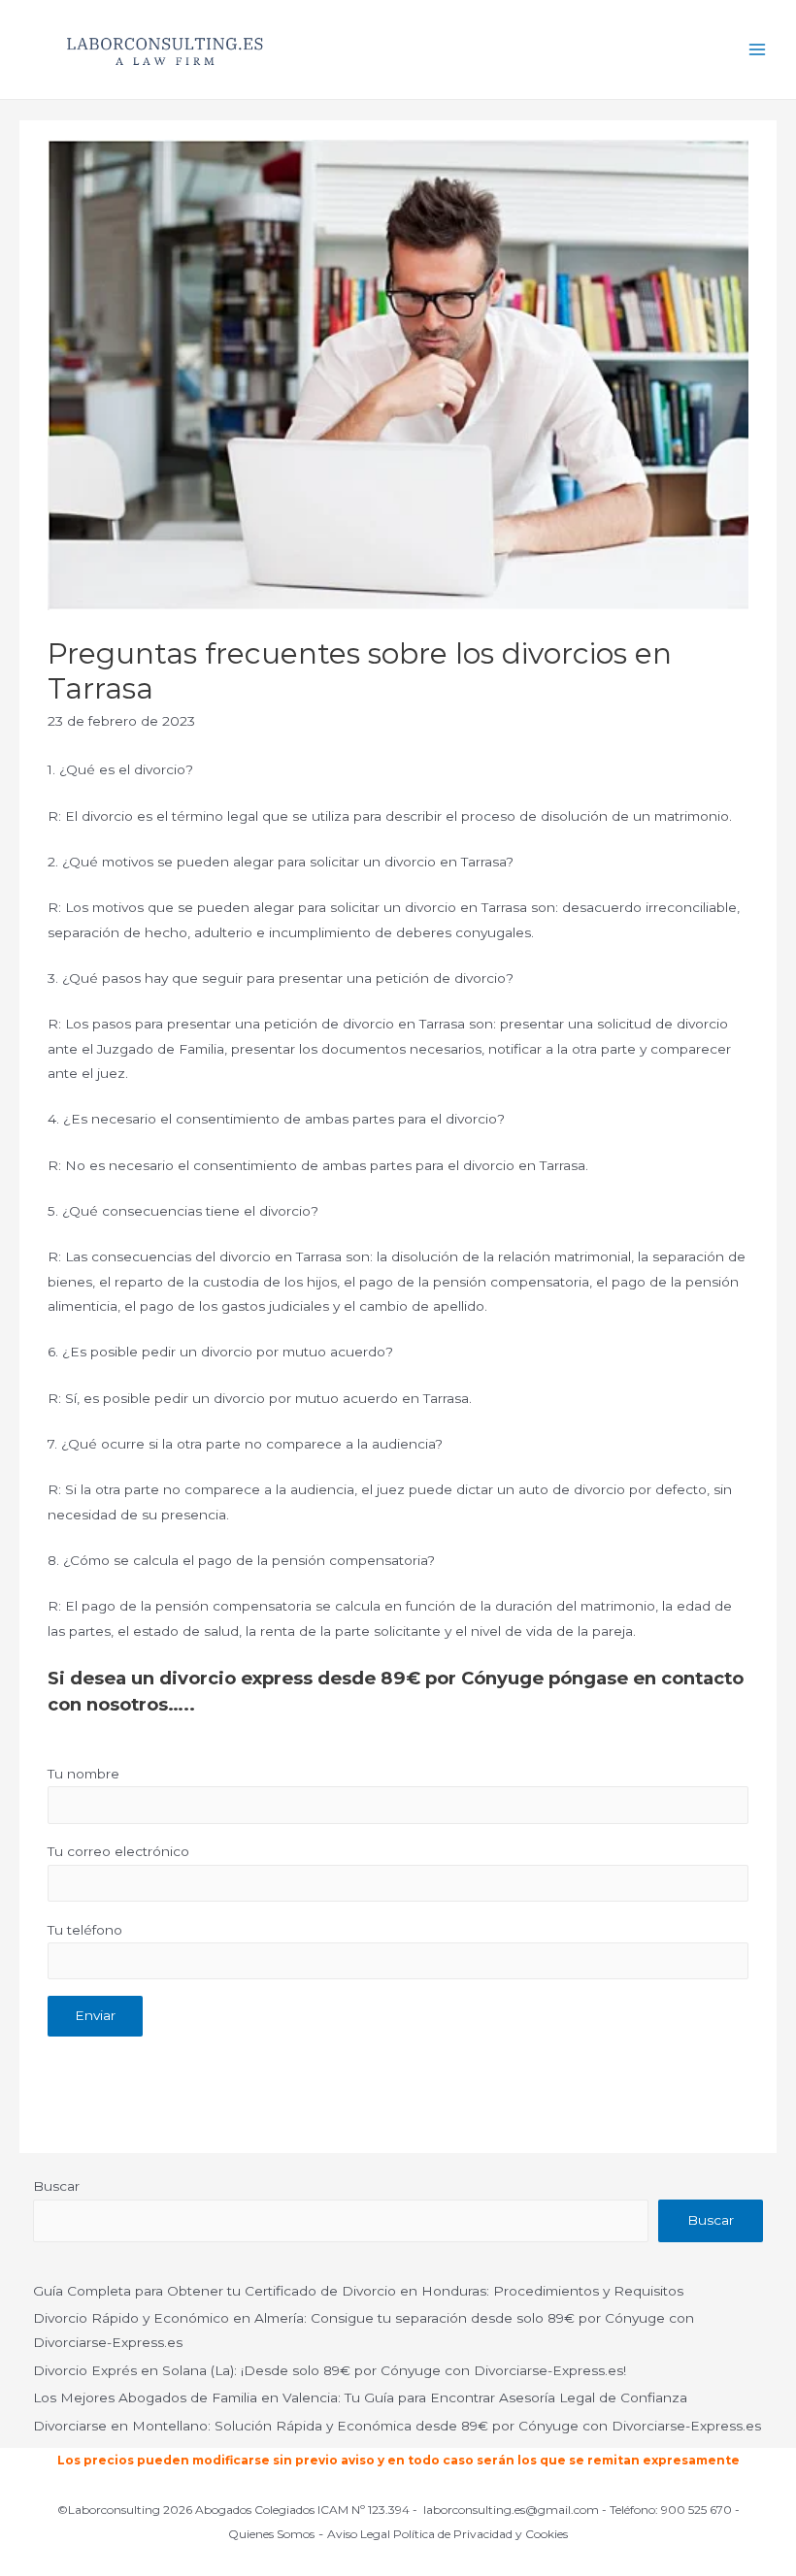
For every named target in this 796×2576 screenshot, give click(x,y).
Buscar (56, 2186)
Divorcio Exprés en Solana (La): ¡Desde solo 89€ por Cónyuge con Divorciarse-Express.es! (330, 2370)
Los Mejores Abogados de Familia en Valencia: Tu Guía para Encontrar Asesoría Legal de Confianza (360, 2397)
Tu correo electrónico (118, 1851)
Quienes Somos (271, 2534)
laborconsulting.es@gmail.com (511, 2510)
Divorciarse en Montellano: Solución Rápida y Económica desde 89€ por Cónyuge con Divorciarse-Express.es (397, 2426)
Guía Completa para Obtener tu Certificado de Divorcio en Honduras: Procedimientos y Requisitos (358, 2291)
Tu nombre (83, 1774)
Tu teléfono (85, 1930)
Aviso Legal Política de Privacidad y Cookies (448, 2534)
